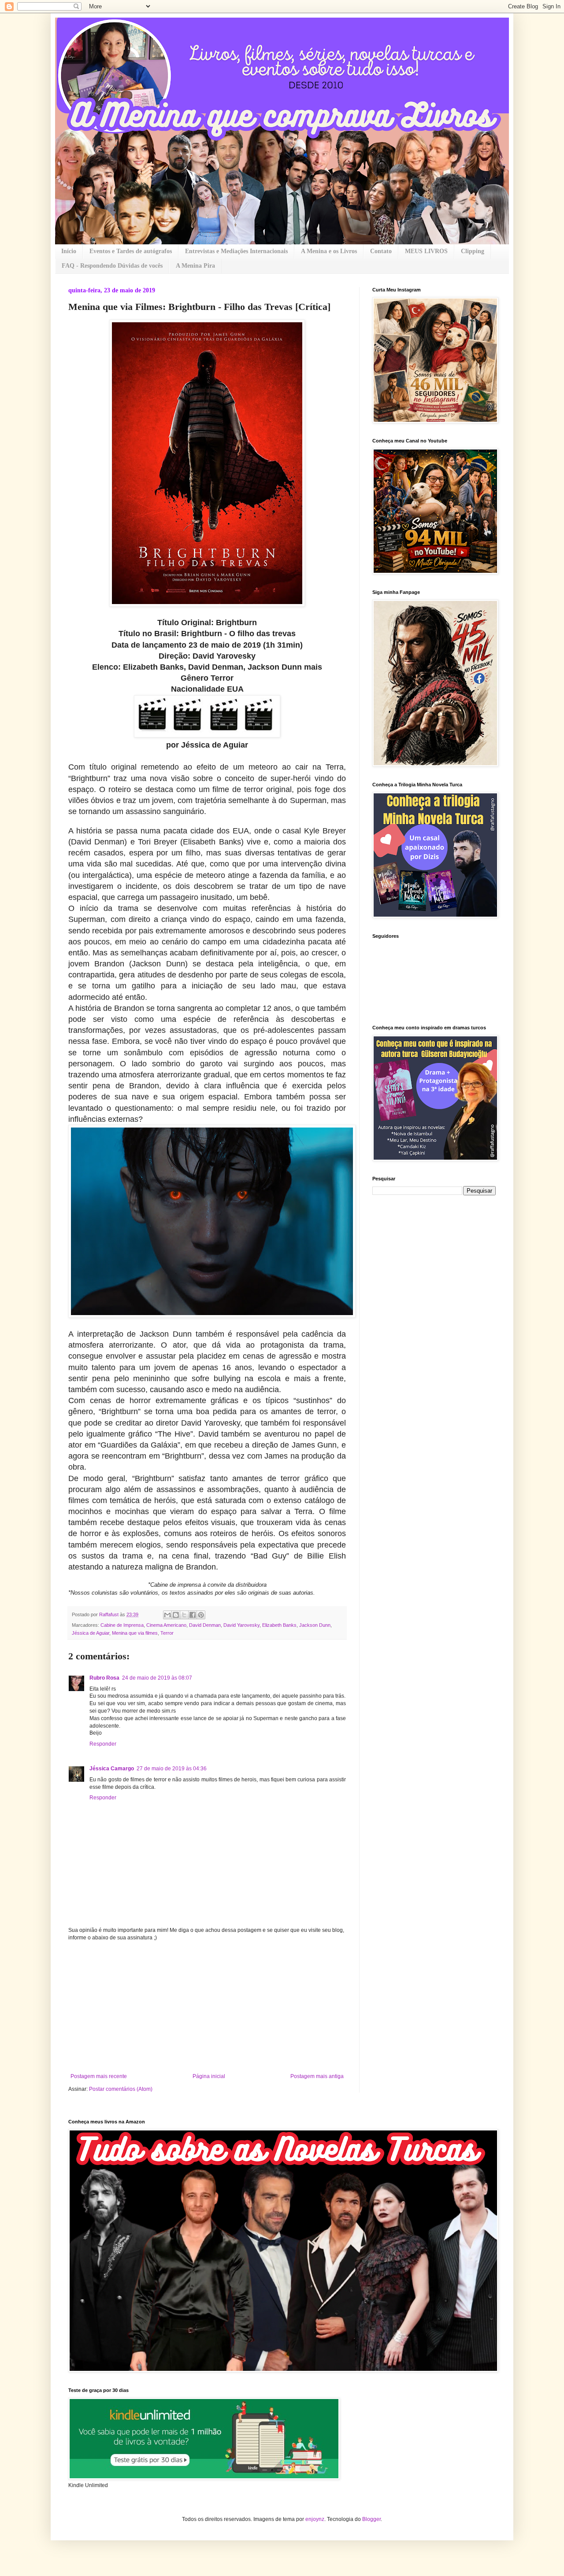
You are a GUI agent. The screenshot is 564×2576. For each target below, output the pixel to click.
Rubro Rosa (104, 1678)
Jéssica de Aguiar (91, 1633)
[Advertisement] (207, 2007)
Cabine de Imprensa (122, 1625)
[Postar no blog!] (176, 1615)
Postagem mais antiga (317, 2076)
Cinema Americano (166, 1625)
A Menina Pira (195, 266)
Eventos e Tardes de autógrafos (131, 251)
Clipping (473, 251)
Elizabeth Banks (279, 1625)
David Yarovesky (241, 1625)
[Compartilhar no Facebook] (193, 1615)
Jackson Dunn (315, 1625)
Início (69, 251)
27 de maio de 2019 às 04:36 (172, 1769)
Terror (167, 1633)
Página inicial (209, 2076)
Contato (381, 251)
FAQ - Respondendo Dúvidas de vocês (112, 266)
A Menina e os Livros (329, 251)
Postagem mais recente (99, 2076)
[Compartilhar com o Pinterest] (201, 1615)
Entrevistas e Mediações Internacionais (236, 251)
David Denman (205, 1625)
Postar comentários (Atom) (121, 2089)
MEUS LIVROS (426, 251)
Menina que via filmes (135, 1633)
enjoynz (315, 2519)
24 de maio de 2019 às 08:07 (157, 1678)
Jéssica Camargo (112, 1769)
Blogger (371, 2519)
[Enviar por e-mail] (167, 1615)
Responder (103, 1744)
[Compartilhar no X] (184, 1615)
